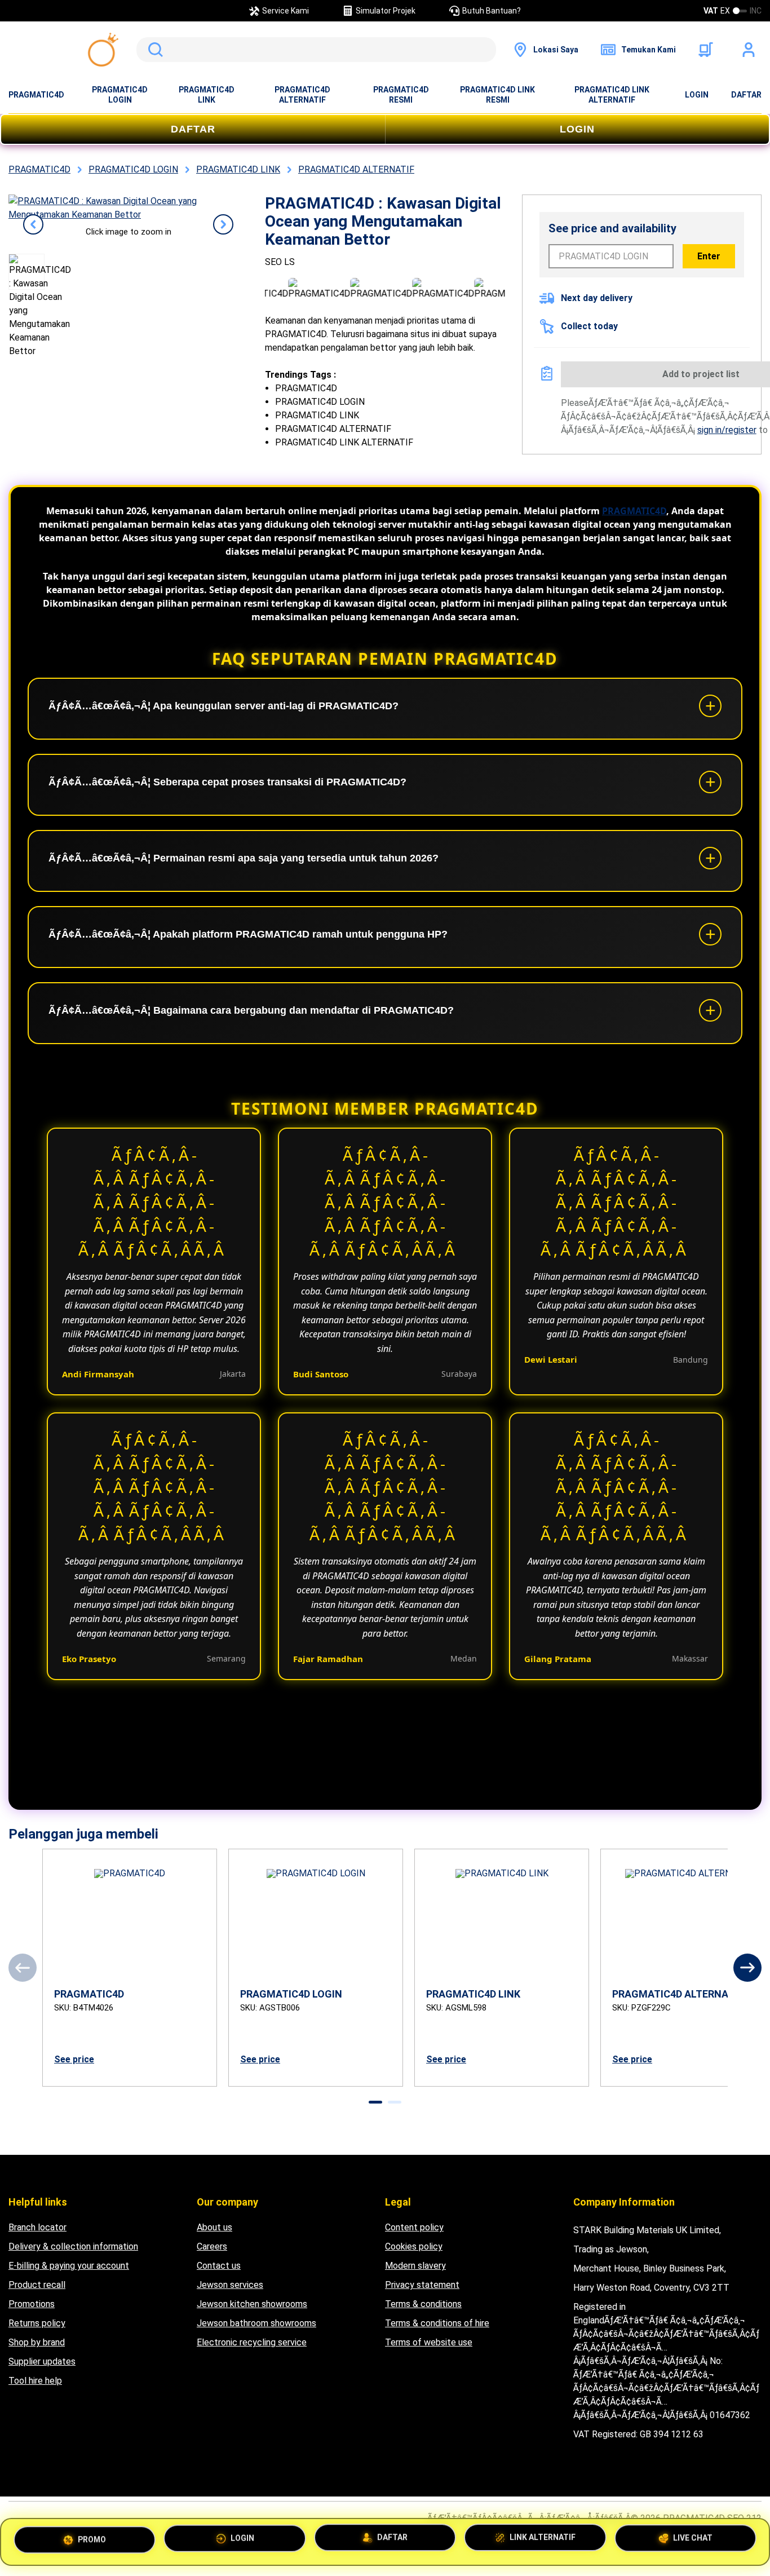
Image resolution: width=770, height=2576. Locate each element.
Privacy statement (422, 2285)
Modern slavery (415, 2266)
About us (214, 2227)
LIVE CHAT (693, 2540)
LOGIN (697, 95)
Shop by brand (37, 2342)
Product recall (37, 2285)
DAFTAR (746, 95)
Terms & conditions (423, 2304)
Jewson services (230, 2285)
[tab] (375, 2102)
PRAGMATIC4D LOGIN (120, 95)
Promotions (32, 2304)
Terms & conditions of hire (437, 2323)
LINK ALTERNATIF (543, 2542)
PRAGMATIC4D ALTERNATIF (302, 95)
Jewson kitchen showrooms (252, 2304)
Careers (212, 2246)
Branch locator (37, 2227)
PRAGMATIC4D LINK (207, 95)
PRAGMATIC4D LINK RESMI (497, 95)
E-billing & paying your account (69, 2266)
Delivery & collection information (73, 2246)
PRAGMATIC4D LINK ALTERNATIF (612, 95)
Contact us (219, 2266)
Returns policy (37, 2323)
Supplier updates (42, 2361)
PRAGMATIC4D (36, 95)
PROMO (92, 2539)
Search (153, 50)
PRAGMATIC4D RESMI (401, 95)
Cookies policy (414, 2246)
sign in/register (727, 430)
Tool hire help (35, 2381)
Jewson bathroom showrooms (256, 2323)
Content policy (414, 2227)
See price (74, 2059)
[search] (316, 50)
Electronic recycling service (252, 2342)
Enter (709, 256)
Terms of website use (429, 2342)
